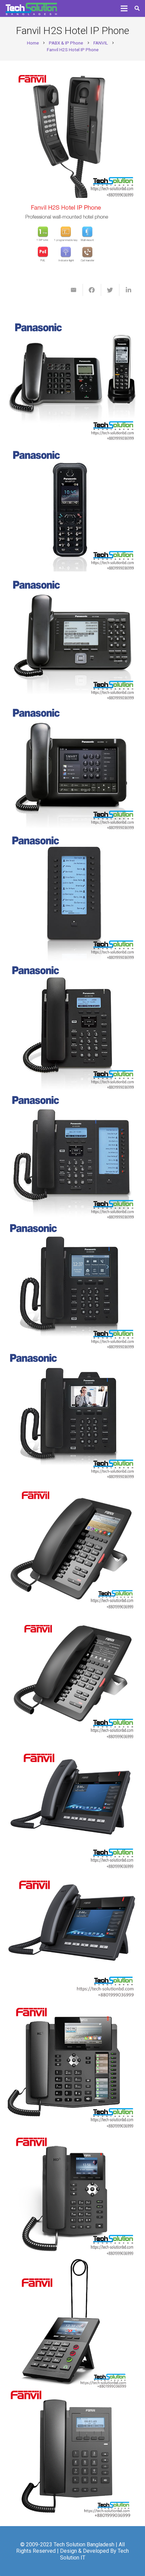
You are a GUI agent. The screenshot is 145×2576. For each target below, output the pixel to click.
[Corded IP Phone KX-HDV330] (73, 1285)
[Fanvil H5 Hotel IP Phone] (73, 1545)
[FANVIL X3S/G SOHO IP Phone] (73, 2194)
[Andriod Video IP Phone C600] (73, 1804)
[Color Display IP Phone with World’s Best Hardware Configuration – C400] (73, 1934)
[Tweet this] (110, 290)
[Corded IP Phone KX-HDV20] (73, 896)
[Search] (137, 8)
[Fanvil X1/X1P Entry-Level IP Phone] (73, 2453)
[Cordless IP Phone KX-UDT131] (73, 507)
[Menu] (124, 8)
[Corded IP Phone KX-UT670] (73, 766)
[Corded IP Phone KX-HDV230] (73, 1156)
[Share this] (92, 290)
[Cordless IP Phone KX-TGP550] (73, 377)
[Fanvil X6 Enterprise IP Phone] (73, 2064)
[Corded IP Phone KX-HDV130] (73, 1026)
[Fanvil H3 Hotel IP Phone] (73, 1675)
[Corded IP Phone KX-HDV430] (73, 1415)
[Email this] (74, 290)
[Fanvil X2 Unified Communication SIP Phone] (73, 2324)
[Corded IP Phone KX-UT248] (73, 636)
